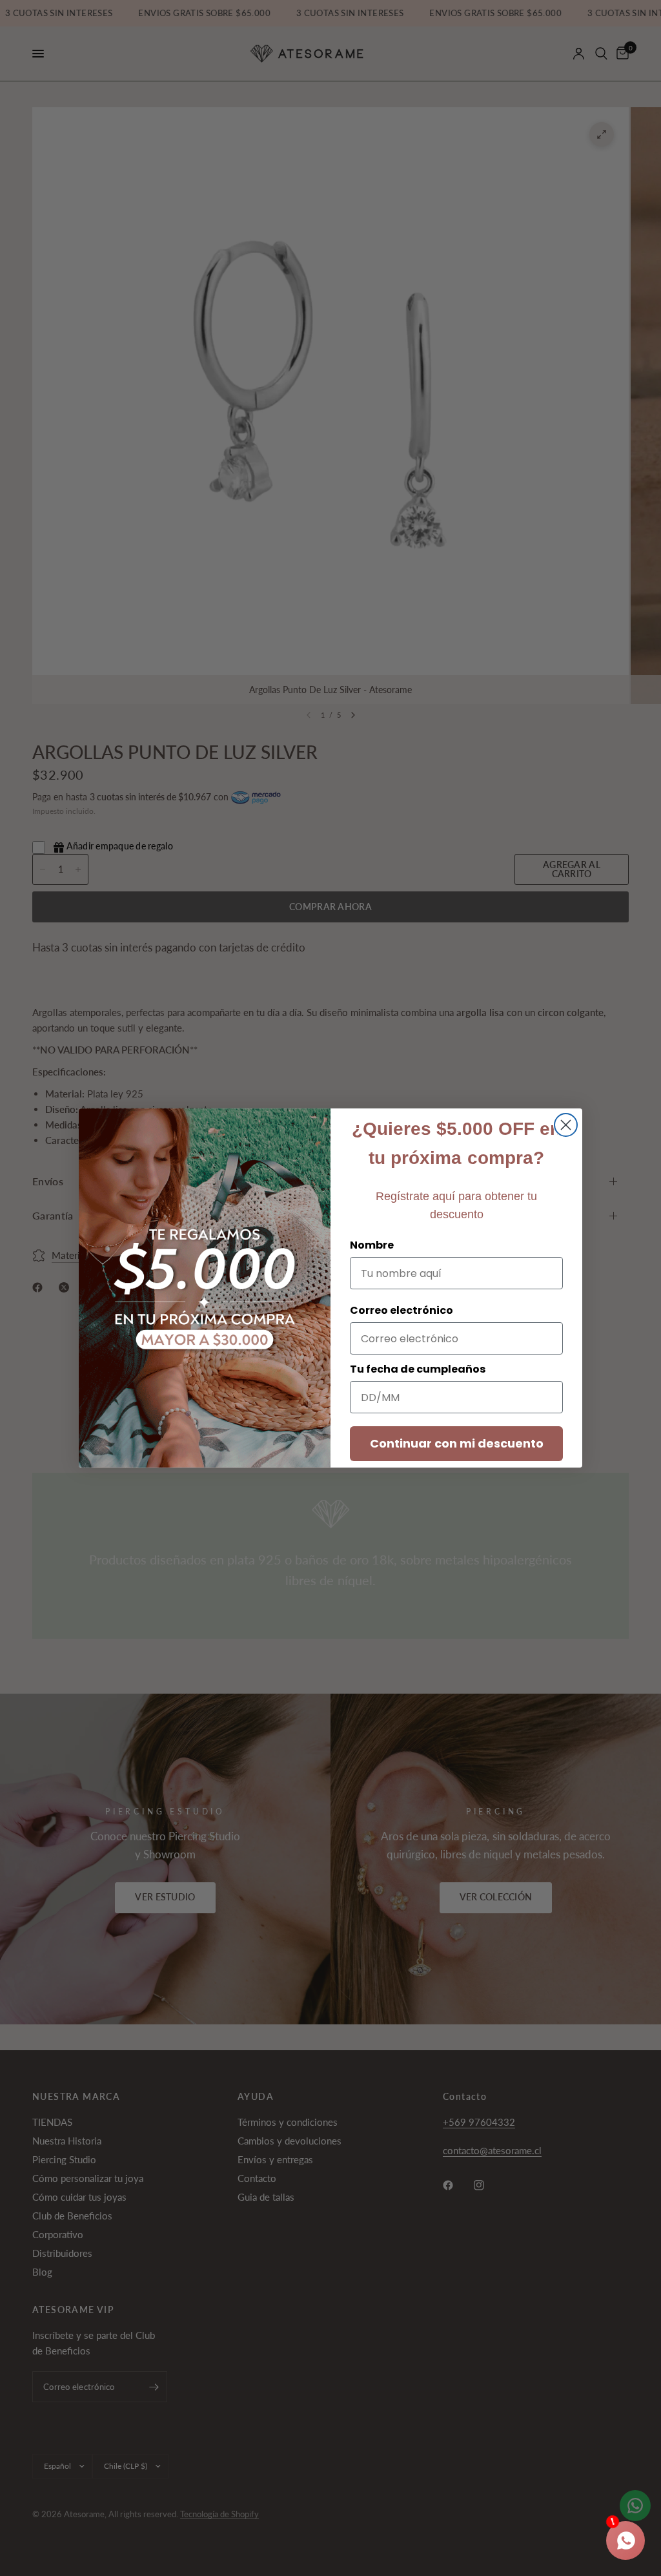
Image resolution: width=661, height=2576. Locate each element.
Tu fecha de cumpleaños (418, 1369)
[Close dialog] (566, 1125)
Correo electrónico (402, 1310)
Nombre (372, 1245)
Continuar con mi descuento (457, 1443)
